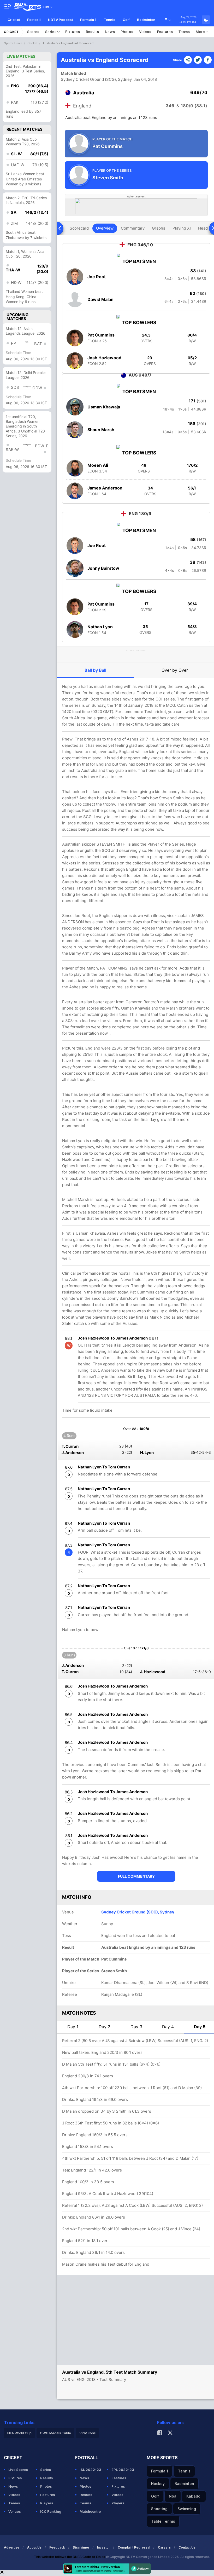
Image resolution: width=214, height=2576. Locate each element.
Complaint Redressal (134, 2547)
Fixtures (73, 32)
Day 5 (200, 2027)
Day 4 (168, 2027)
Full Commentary (136, 1876)
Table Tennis (163, 2521)
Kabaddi (194, 2496)
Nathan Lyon (100, 627)
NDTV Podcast (60, 20)
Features (165, 32)
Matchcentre (90, 2511)
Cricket (14, 20)
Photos (127, 32)
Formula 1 (88, 20)
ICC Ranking (51, 2511)
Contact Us (187, 2547)
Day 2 (105, 2027)
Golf (126, 20)
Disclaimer (81, 2547)
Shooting (159, 2509)
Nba (173, 2496)
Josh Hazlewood (104, 358)
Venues (15, 2511)
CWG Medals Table (55, 2433)
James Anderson (105, 488)
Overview (105, 228)
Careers (164, 2547)
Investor (103, 2547)
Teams (184, 32)
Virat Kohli (87, 2433)
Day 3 (136, 2027)
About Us (34, 2547)
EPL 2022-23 (123, 2470)
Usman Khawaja (104, 407)
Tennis (109, 20)
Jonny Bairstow (103, 568)
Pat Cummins (101, 335)
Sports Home (13, 43)
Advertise (12, 2547)
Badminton (146, 20)
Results (93, 32)
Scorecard (79, 228)
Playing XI (182, 228)
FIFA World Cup (19, 2433)
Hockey (158, 2484)
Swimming (187, 2509)
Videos (145, 32)
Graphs (159, 228)
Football (34, 20)
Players (47, 2503)
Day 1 (73, 2027)
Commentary (133, 228)
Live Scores (18, 2470)
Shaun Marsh (101, 430)
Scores (33, 32)
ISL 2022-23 (90, 2470)
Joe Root (97, 277)
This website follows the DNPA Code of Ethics (70, 2557)
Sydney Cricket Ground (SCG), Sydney (96, 79)
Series (51, 32)
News (110, 32)
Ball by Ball (95, 670)
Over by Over (175, 670)
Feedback (57, 2547)
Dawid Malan (100, 299)
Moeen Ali (98, 465)
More (201, 32)
